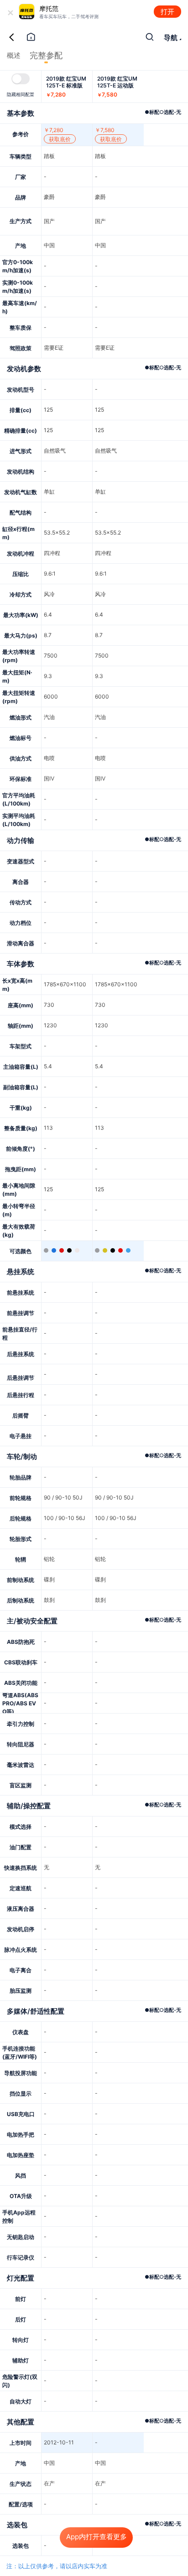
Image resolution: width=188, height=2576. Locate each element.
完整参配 (46, 55)
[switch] (21, 79)
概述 (14, 55)
